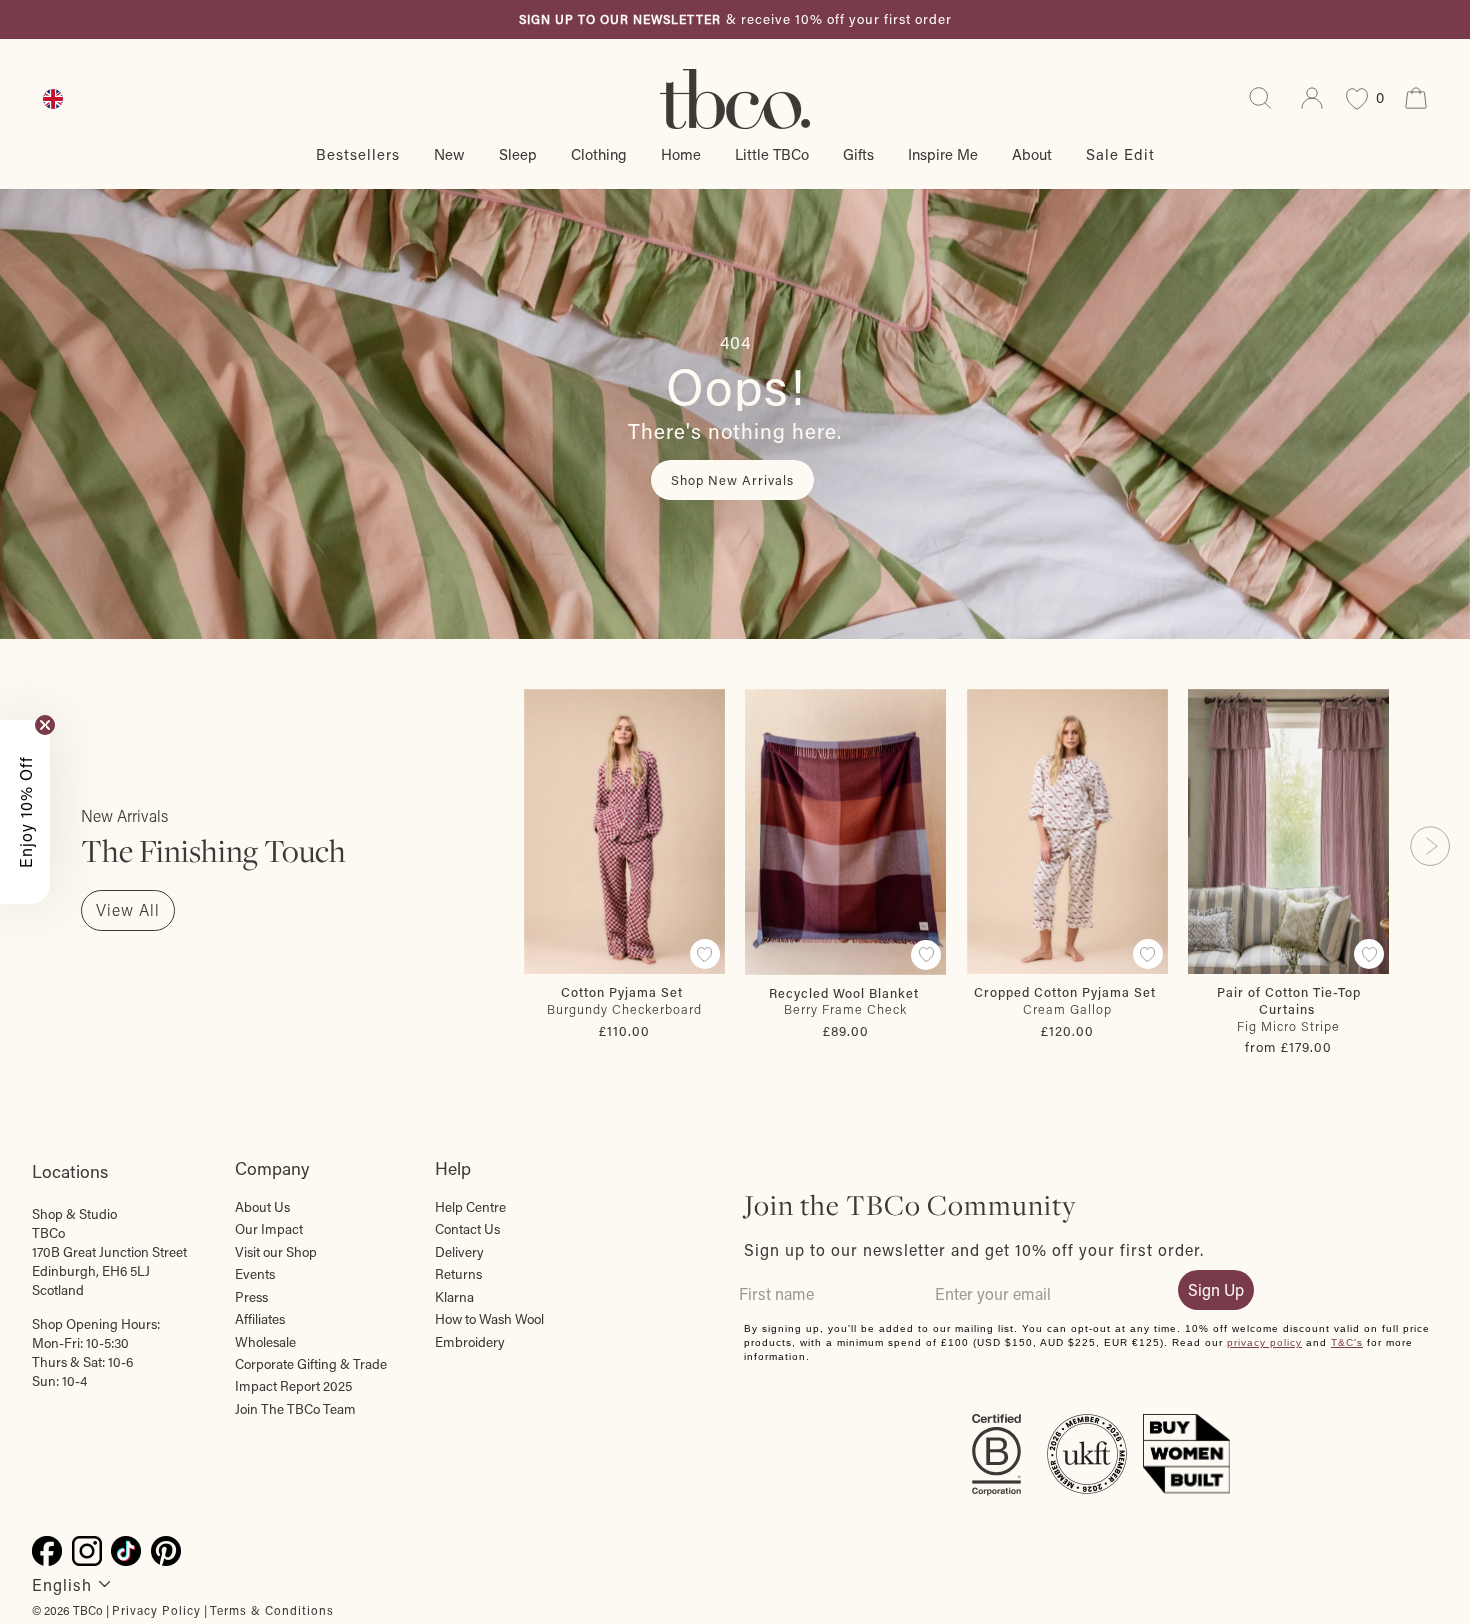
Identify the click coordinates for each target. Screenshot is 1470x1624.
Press (251, 1297)
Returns (458, 1274)
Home (681, 154)
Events (255, 1274)
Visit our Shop (276, 1252)
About (1032, 154)
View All (128, 909)
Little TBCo (772, 154)
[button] (25, 812)
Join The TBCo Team (295, 1409)
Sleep (518, 154)
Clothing (599, 154)
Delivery (459, 1252)
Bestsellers (358, 154)
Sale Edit (1120, 154)
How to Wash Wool (489, 1319)
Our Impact (269, 1229)
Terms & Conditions (272, 1610)
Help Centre (470, 1207)
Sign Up (1216, 1289)
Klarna (454, 1297)
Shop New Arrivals (732, 479)
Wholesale (265, 1342)
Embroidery (470, 1342)
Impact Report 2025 (293, 1386)
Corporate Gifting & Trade (311, 1364)
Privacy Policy (156, 1610)
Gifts (858, 154)
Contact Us (467, 1229)
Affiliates (260, 1319)
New (449, 154)
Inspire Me (943, 154)
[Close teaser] (45, 725)
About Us (262, 1207)
